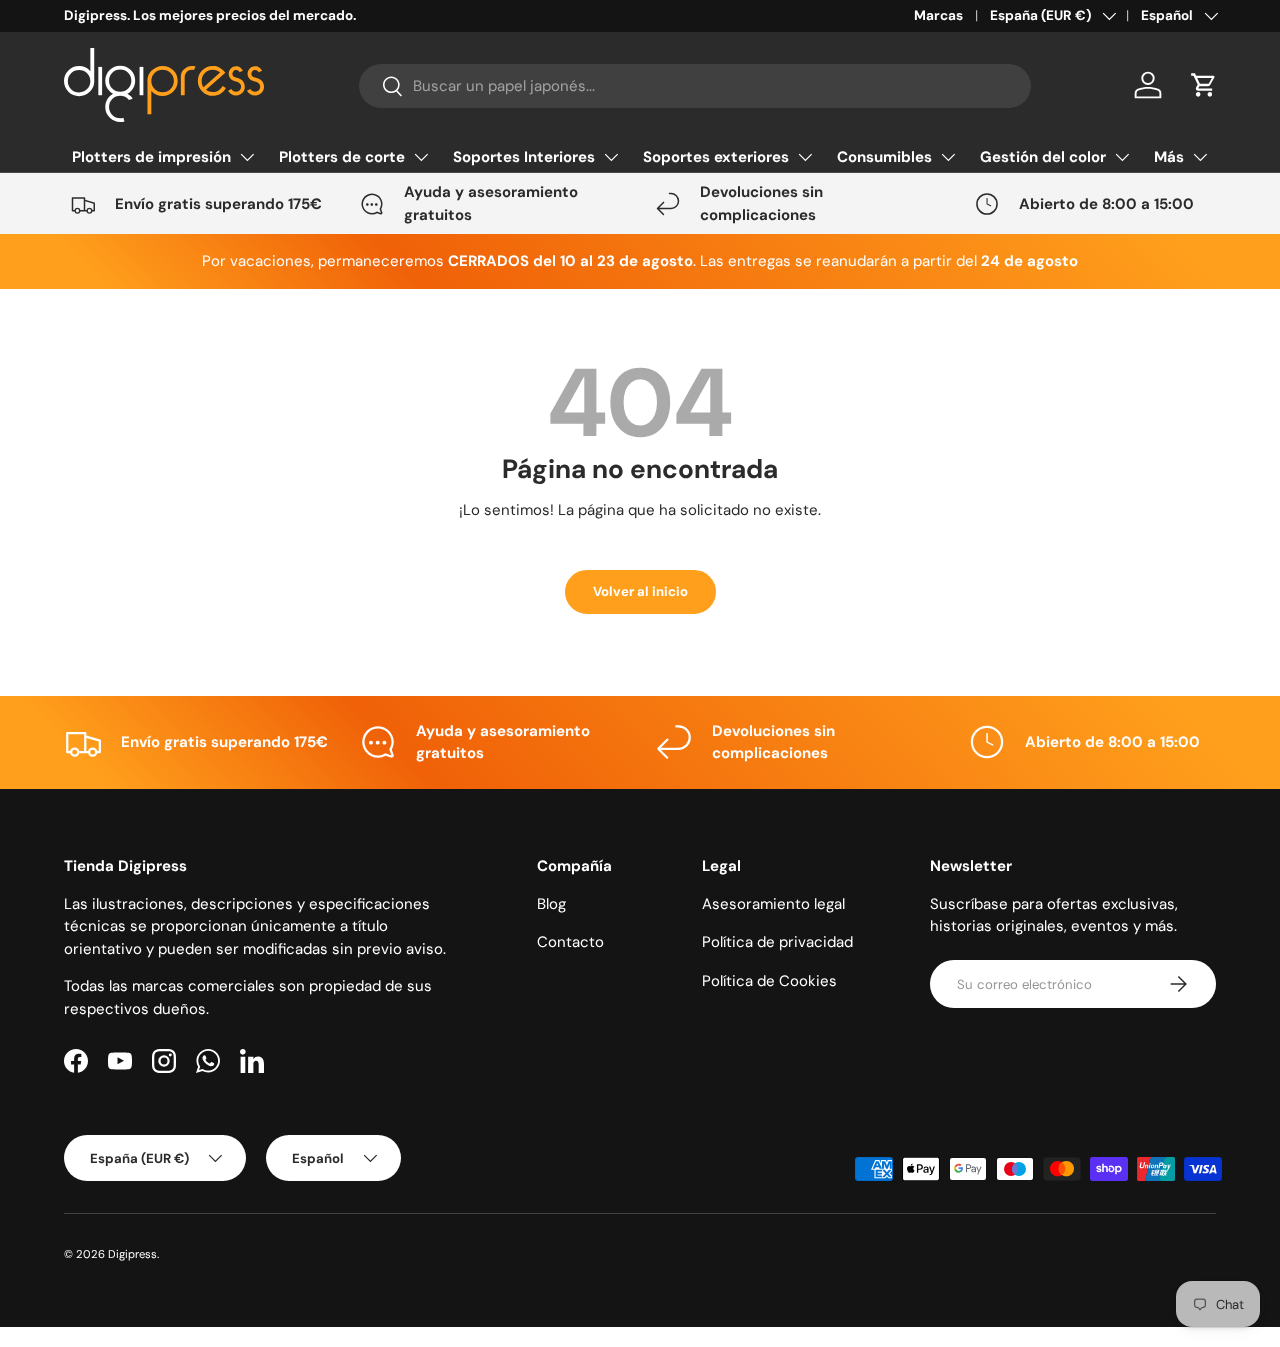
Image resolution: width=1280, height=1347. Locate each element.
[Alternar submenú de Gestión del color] (1122, 157)
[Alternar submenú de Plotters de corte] (421, 157)
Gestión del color (1043, 157)
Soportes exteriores (716, 157)
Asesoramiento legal (773, 904)
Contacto (570, 942)
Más (1169, 157)
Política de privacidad (777, 942)
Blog (551, 904)
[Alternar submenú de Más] (1200, 157)
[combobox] (695, 86)
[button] (1204, 85)
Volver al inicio (640, 591)
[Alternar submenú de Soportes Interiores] (611, 157)
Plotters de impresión (151, 157)
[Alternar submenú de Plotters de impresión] (247, 157)
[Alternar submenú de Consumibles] (948, 157)
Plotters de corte (342, 157)
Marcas (938, 15)
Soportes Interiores (524, 157)
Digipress (132, 1254)
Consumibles (884, 157)
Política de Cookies (769, 981)
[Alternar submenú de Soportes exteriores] (805, 157)
